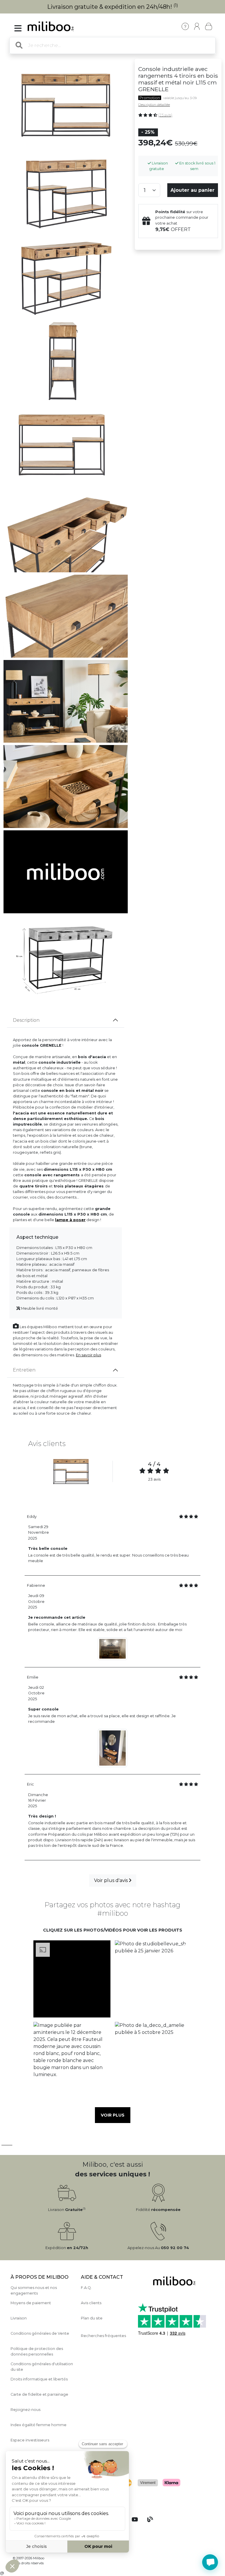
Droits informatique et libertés (39, 2379)
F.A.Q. (86, 2288)
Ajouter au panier (192, 190)
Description (26, 1020)
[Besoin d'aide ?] (210, 2562)
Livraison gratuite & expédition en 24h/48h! (113, 7)
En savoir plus (88, 1355)
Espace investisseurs (30, 2440)
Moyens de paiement (31, 2303)
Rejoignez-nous (25, 2410)
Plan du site (92, 2318)
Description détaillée (154, 105)
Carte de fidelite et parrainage (39, 2394)
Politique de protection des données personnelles (37, 2351)
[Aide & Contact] (185, 26)
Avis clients (91, 2303)
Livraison (19, 2318)
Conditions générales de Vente (40, 2333)
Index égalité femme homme (39, 2425)
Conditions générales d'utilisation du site (42, 2367)
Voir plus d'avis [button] (111, 1880)
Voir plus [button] (113, 2115)
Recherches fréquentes (103, 2336)
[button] (72, 1979)
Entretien (24, 1370)
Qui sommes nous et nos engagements (34, 2290)
